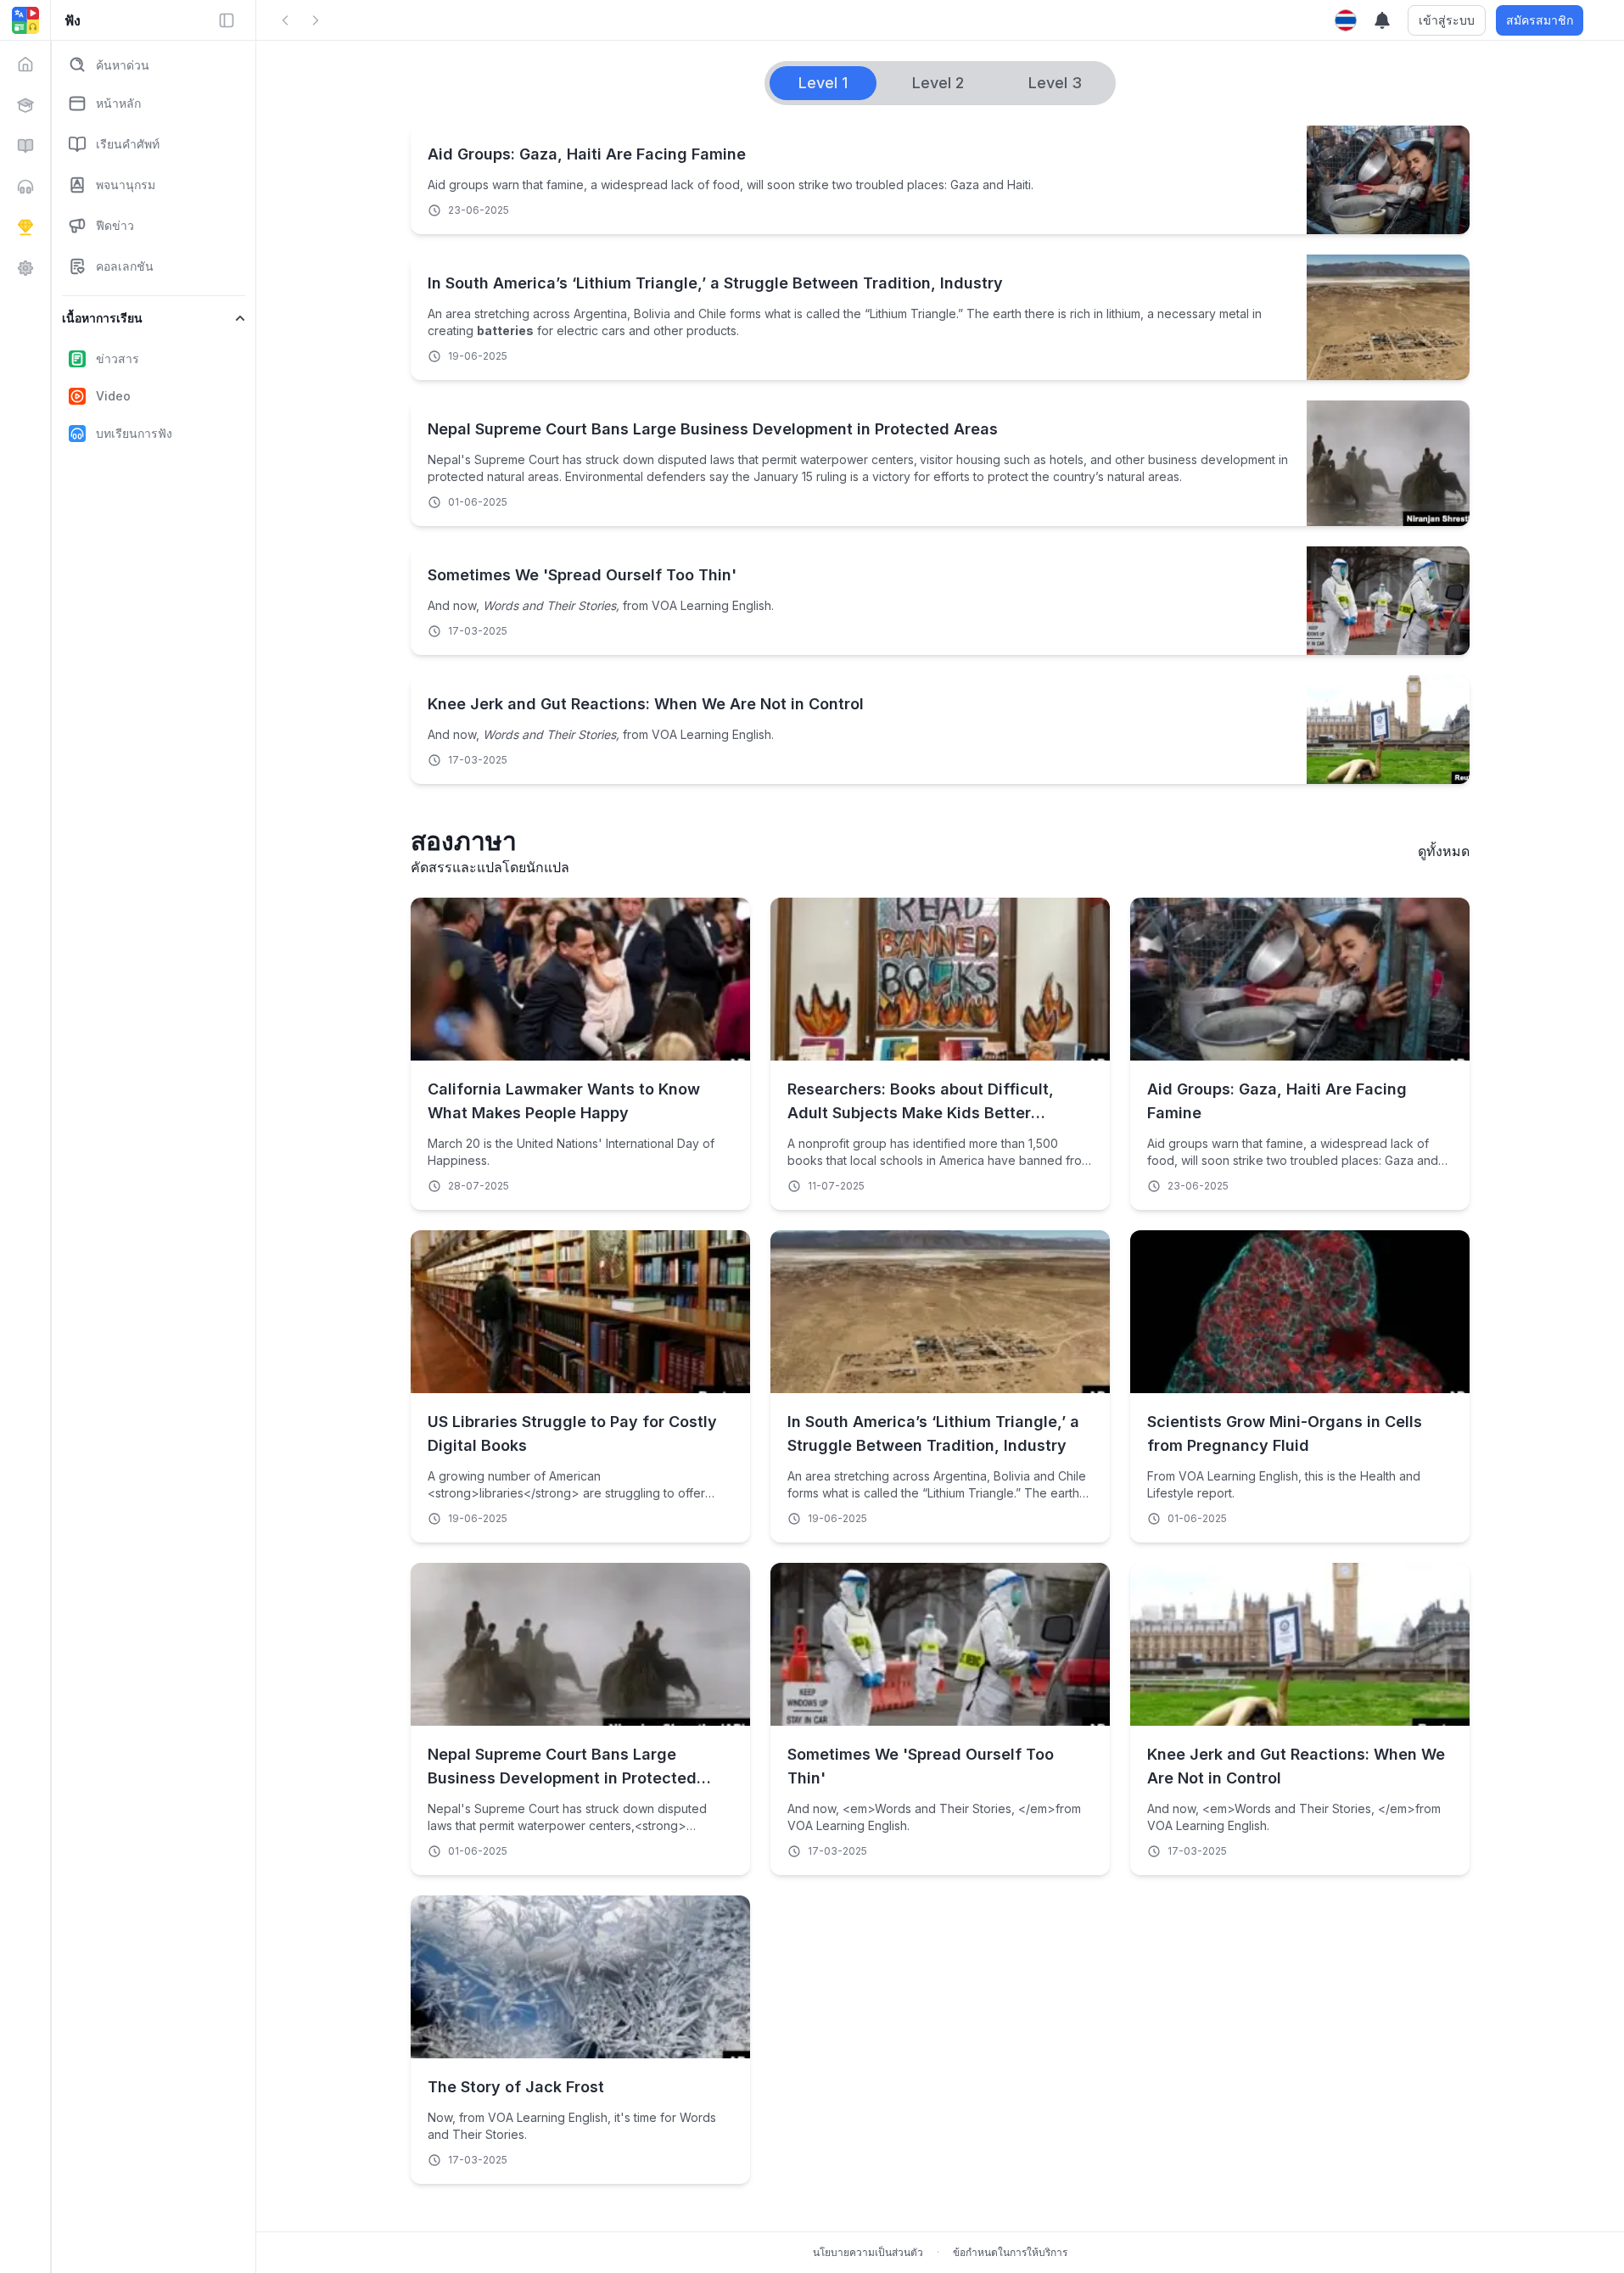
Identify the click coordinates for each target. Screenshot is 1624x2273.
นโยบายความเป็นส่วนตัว (868, 2252)
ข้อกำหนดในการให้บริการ (1010, 2252)
